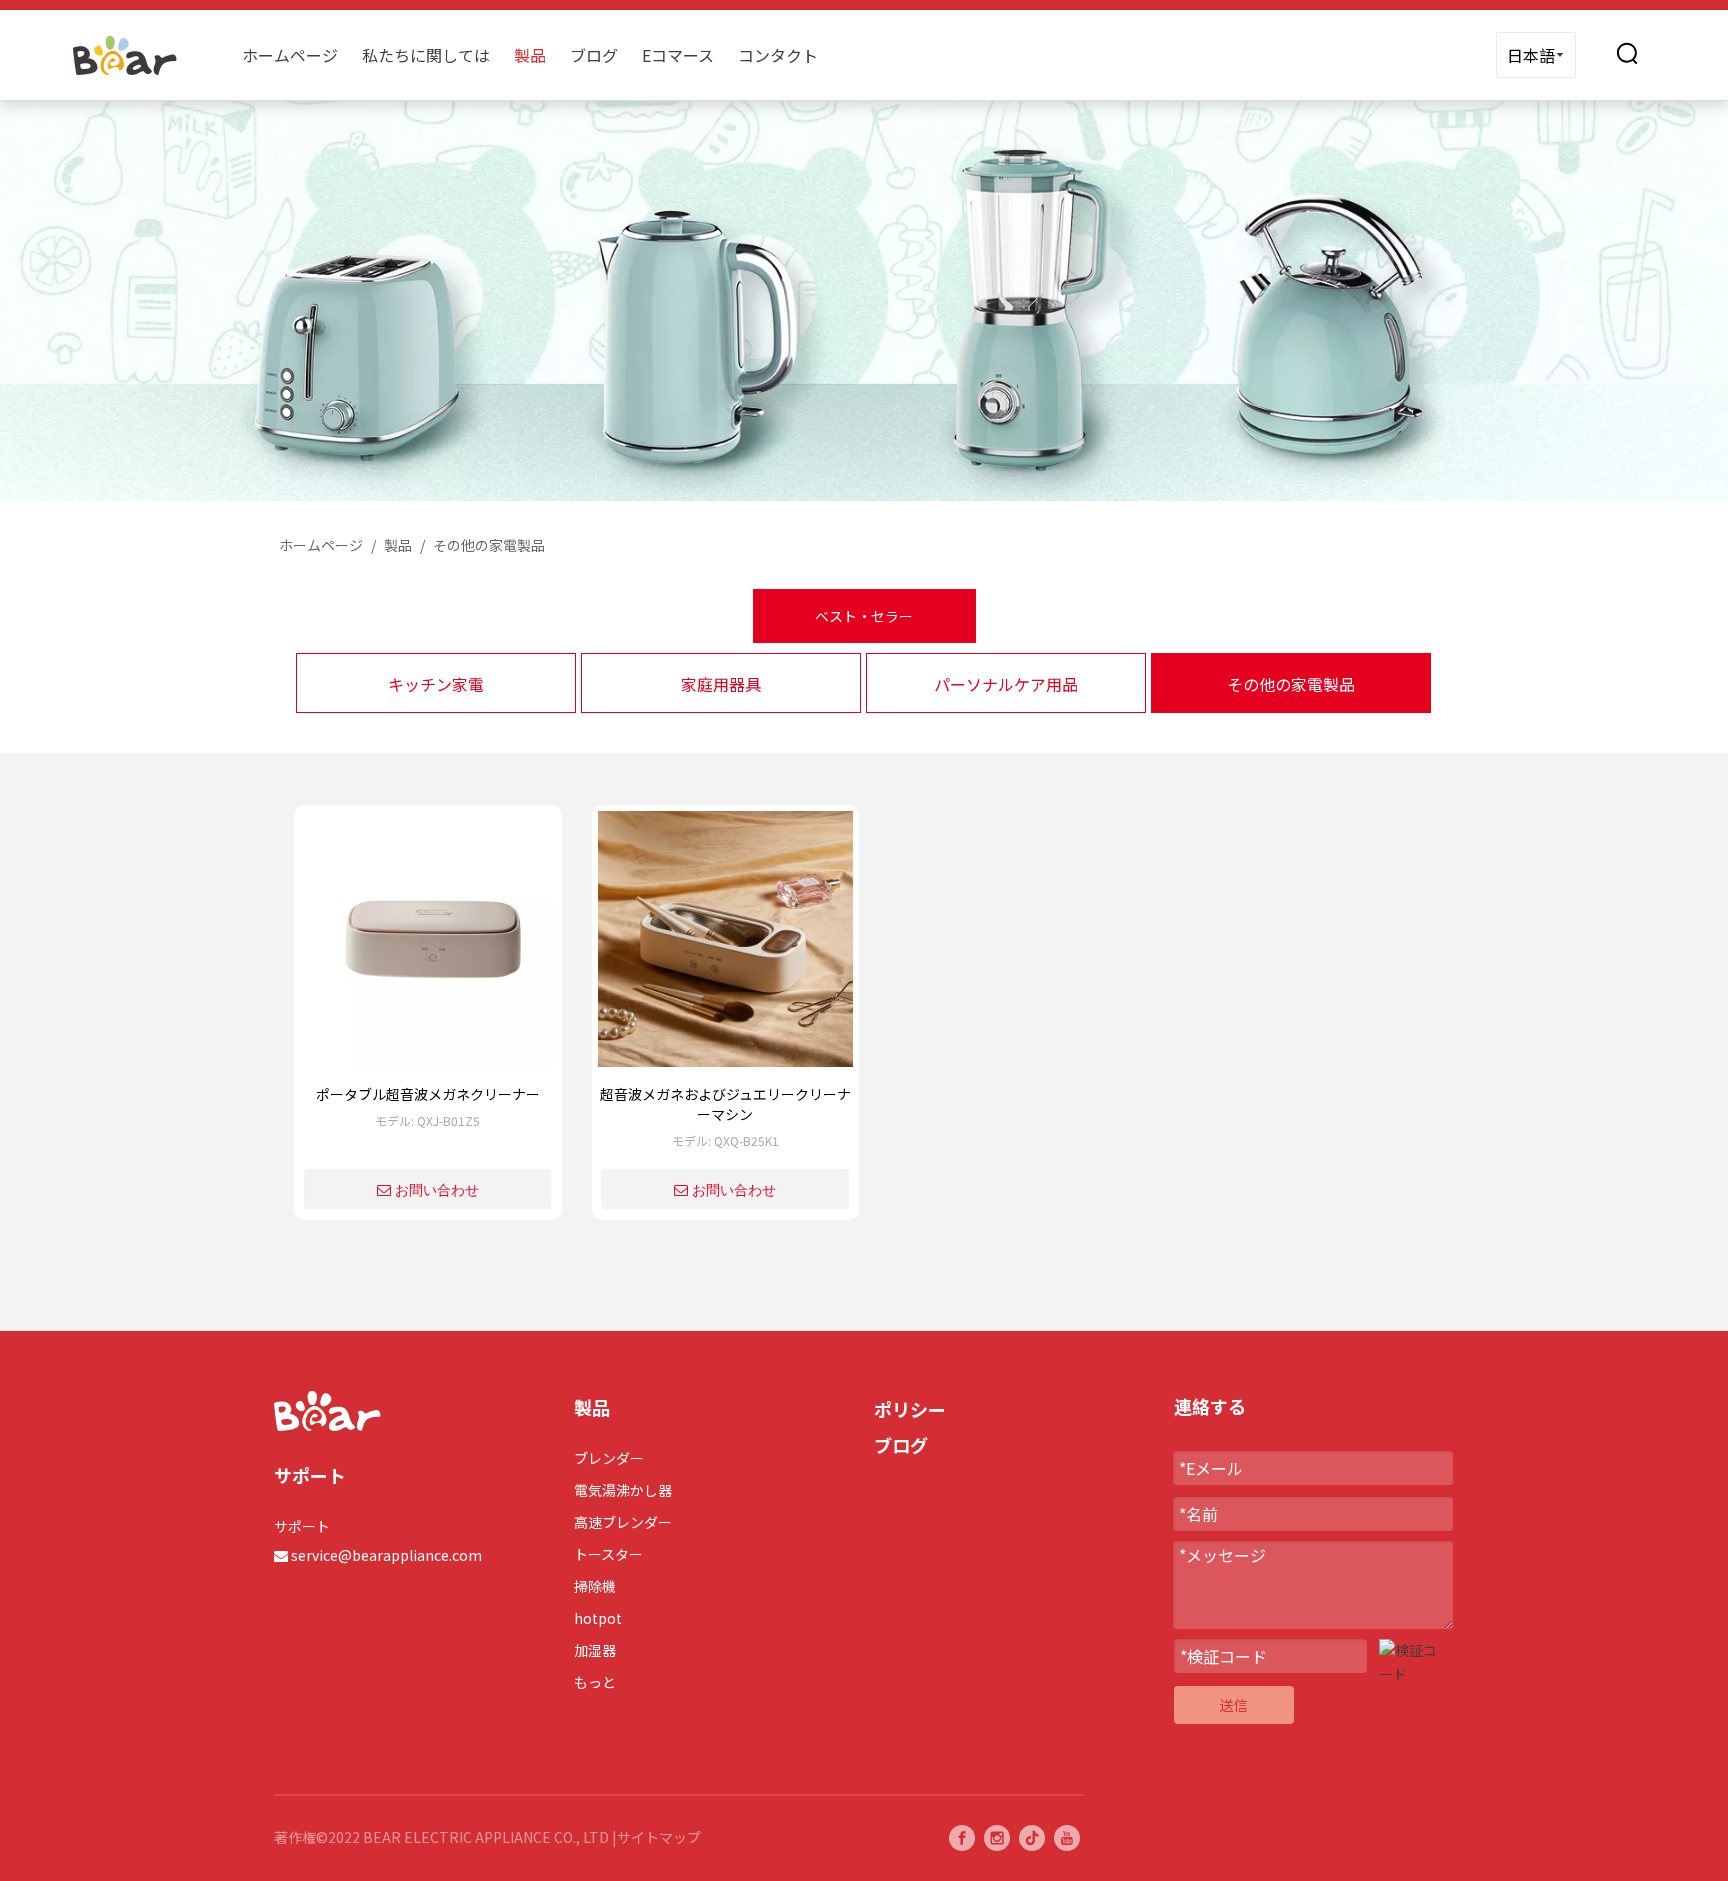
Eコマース (678, 55)
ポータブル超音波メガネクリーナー (428, 1094)
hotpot (598, 1618)
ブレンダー (609, 1458)
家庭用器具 (721, 684)
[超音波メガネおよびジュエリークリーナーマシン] (726, 945)
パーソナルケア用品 (1006, 684)
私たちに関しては (426, 55)
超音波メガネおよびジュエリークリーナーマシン (725, 1104)
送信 (1234, 1705)
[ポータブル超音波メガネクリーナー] (428, 945)
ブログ (594, 55)
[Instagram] (997, 1837)
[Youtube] (1067, 1837)
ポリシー (910, 1409)
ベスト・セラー (864, 616)
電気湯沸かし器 (623, 1490)
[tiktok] (1032, 1837)
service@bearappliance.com (386, 1555)
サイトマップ (659, 1837)
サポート (302, 1526)
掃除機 (595, 1586)
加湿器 (595, 1650)
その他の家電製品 (1291, 684)
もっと (595, 1682)
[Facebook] (962, 1837)
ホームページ (290, 55)
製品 (530, 55)
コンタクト (778, 55)
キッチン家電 (436, 684)
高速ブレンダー (623, 1522)
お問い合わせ (437, 1190)
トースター (608, 1554)
